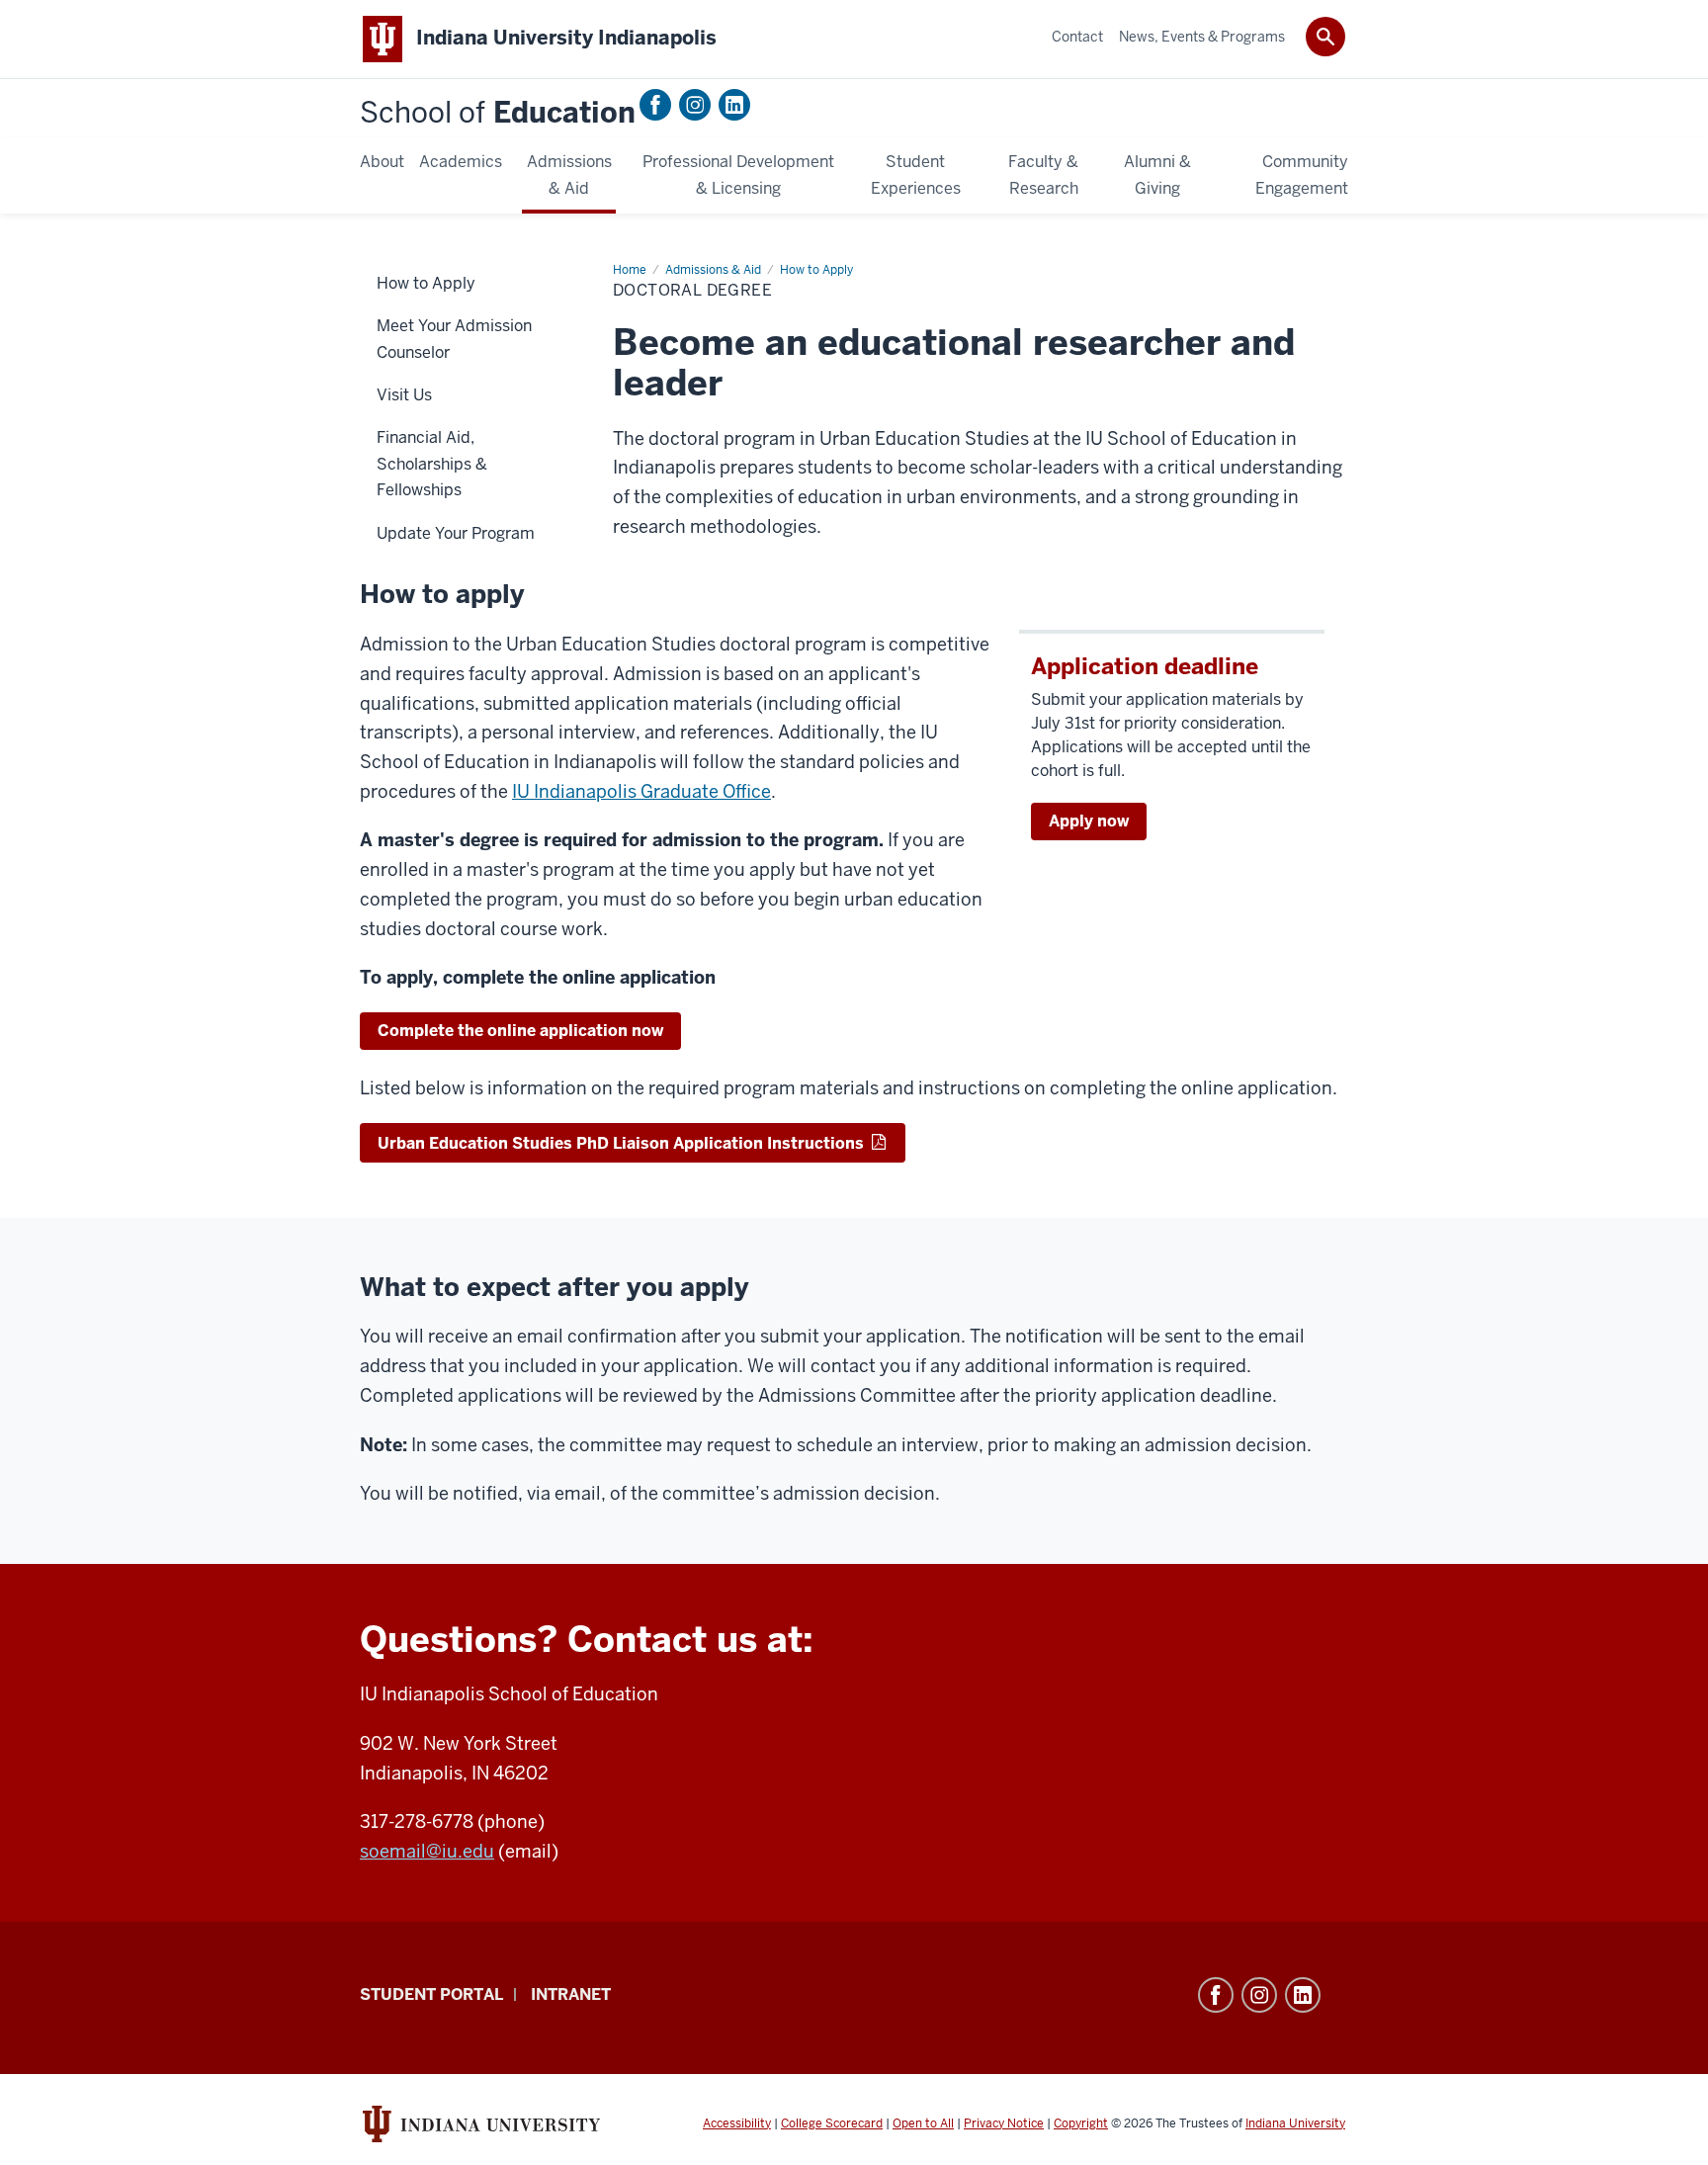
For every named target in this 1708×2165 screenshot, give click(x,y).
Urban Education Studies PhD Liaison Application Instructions (623, 1143)
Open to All (923, 2123)
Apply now (1089, 821)
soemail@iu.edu (427, 1851)
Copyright (1081, 2123)
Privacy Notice (1004, 2123)
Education (498, 113)
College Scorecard (832, 2123)
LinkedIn (734, 105)
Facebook (655, 105)
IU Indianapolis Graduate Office (641, 791)
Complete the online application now (520, 1031)
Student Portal (431, 1994)
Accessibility (737, 2123)
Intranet (571, 1994)
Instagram (695, 105)
